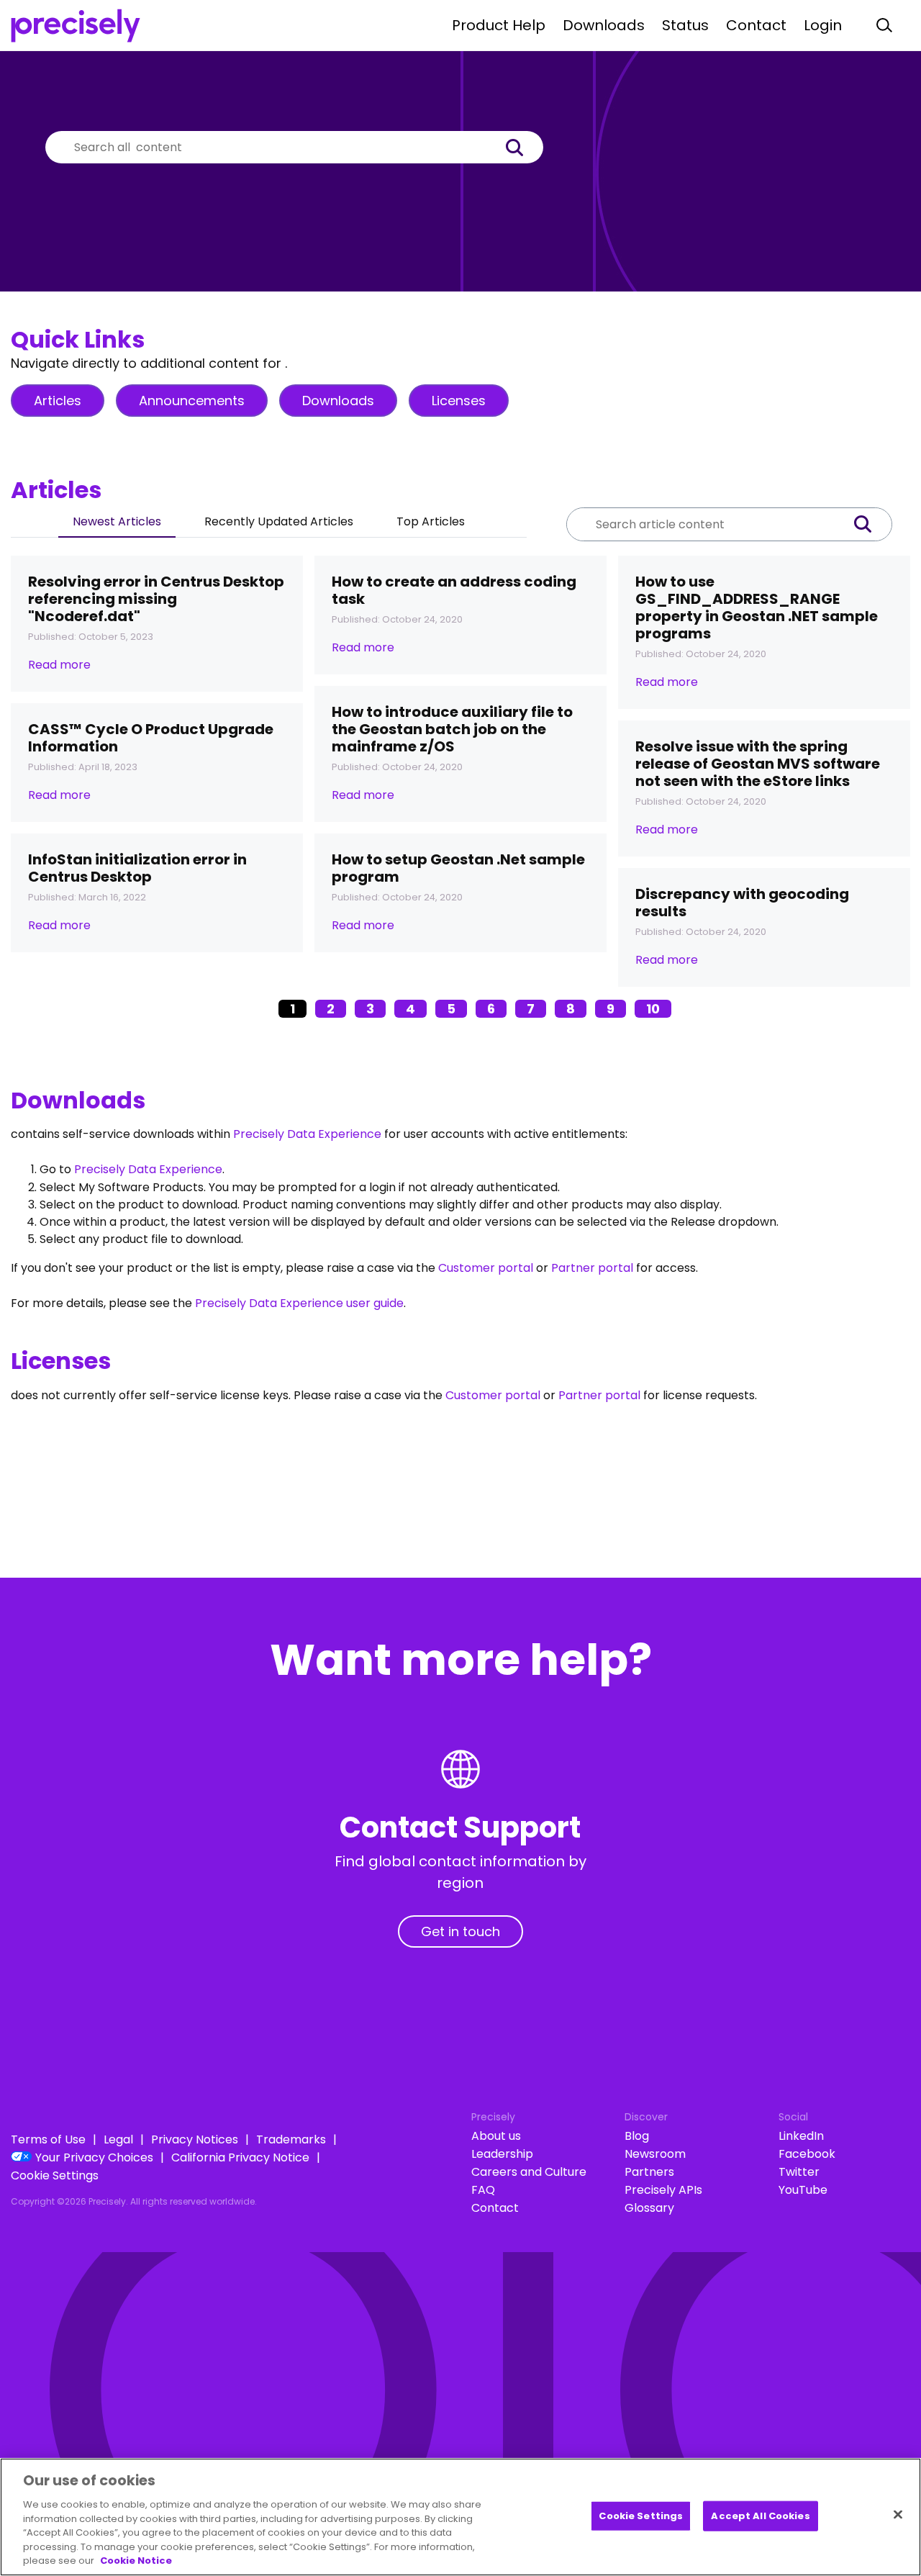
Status (685, 25)
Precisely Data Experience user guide (299, 1303)
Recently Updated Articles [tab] (279, 521)
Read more (59, 665)
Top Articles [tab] (431, 521)
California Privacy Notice (240, 2157)
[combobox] (273, 147)
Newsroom (655, 2154)
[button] (522, 147)
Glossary (649, 2208)
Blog (637, 2136)
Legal (118, 2139)
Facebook (807, 2154)
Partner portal (592, 1268)
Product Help (499, 25)
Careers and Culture (529, 2172)
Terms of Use (48, 2139)
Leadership (502, 2154)
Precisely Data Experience (307, 1134)
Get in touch (460, 1931)
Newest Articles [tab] (117, 521)
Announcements (192, 401)
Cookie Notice (136, 2561)
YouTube (803, 2190)
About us (496, 2136)
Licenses (459, 401)
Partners (649, 2172)
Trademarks (291, 2139)
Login (823, 25)
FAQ (483, 2190)
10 (653, 1009)
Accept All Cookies (760, 2516)
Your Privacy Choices (94, 2157)
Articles (58, 401)
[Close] (898, 2515)
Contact (756, 25)
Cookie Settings (55, 2175)
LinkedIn (801, 2136)
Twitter (799, 2172)
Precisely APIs (663, 2190)
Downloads (604, 25)
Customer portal (486, 1268)
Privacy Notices (195, 2139)
